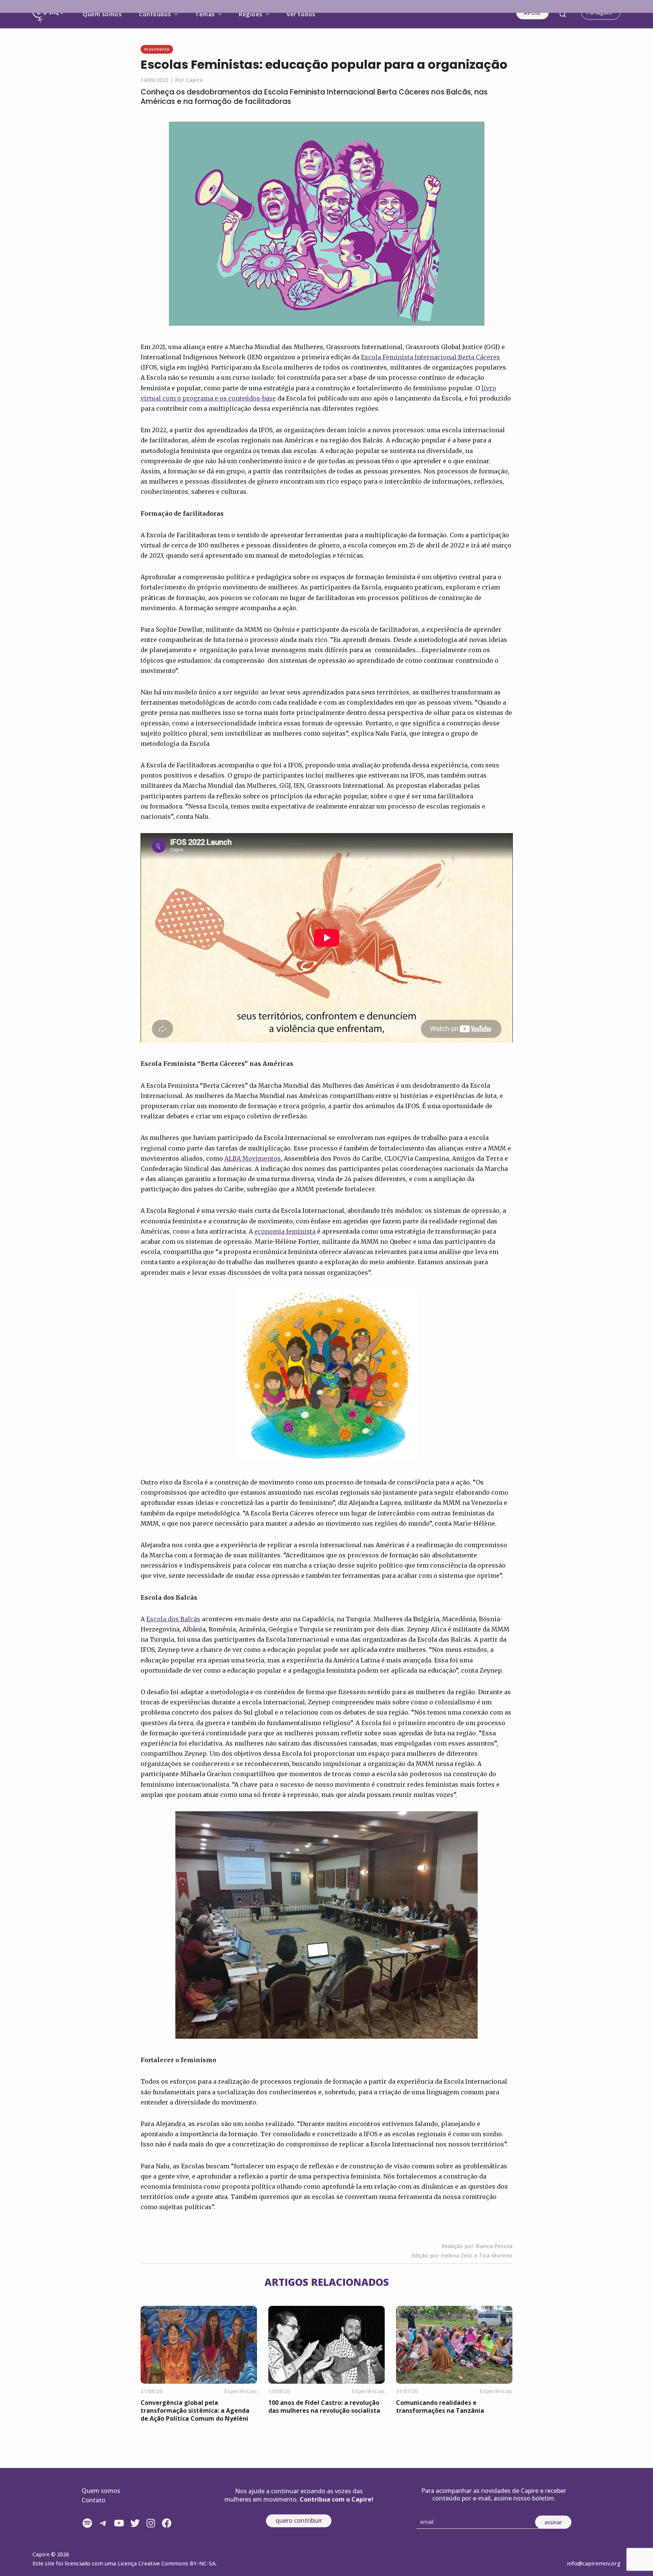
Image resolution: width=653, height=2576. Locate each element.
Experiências (241, 2391)
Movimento (157, 49)
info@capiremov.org (594, 2563)
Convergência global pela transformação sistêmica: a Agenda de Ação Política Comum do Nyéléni (195, 2411)
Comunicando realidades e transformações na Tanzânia (440, 2407)
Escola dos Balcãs (173, 1619)
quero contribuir (299, 2520)
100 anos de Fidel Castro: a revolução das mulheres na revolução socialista (324, 2407)
